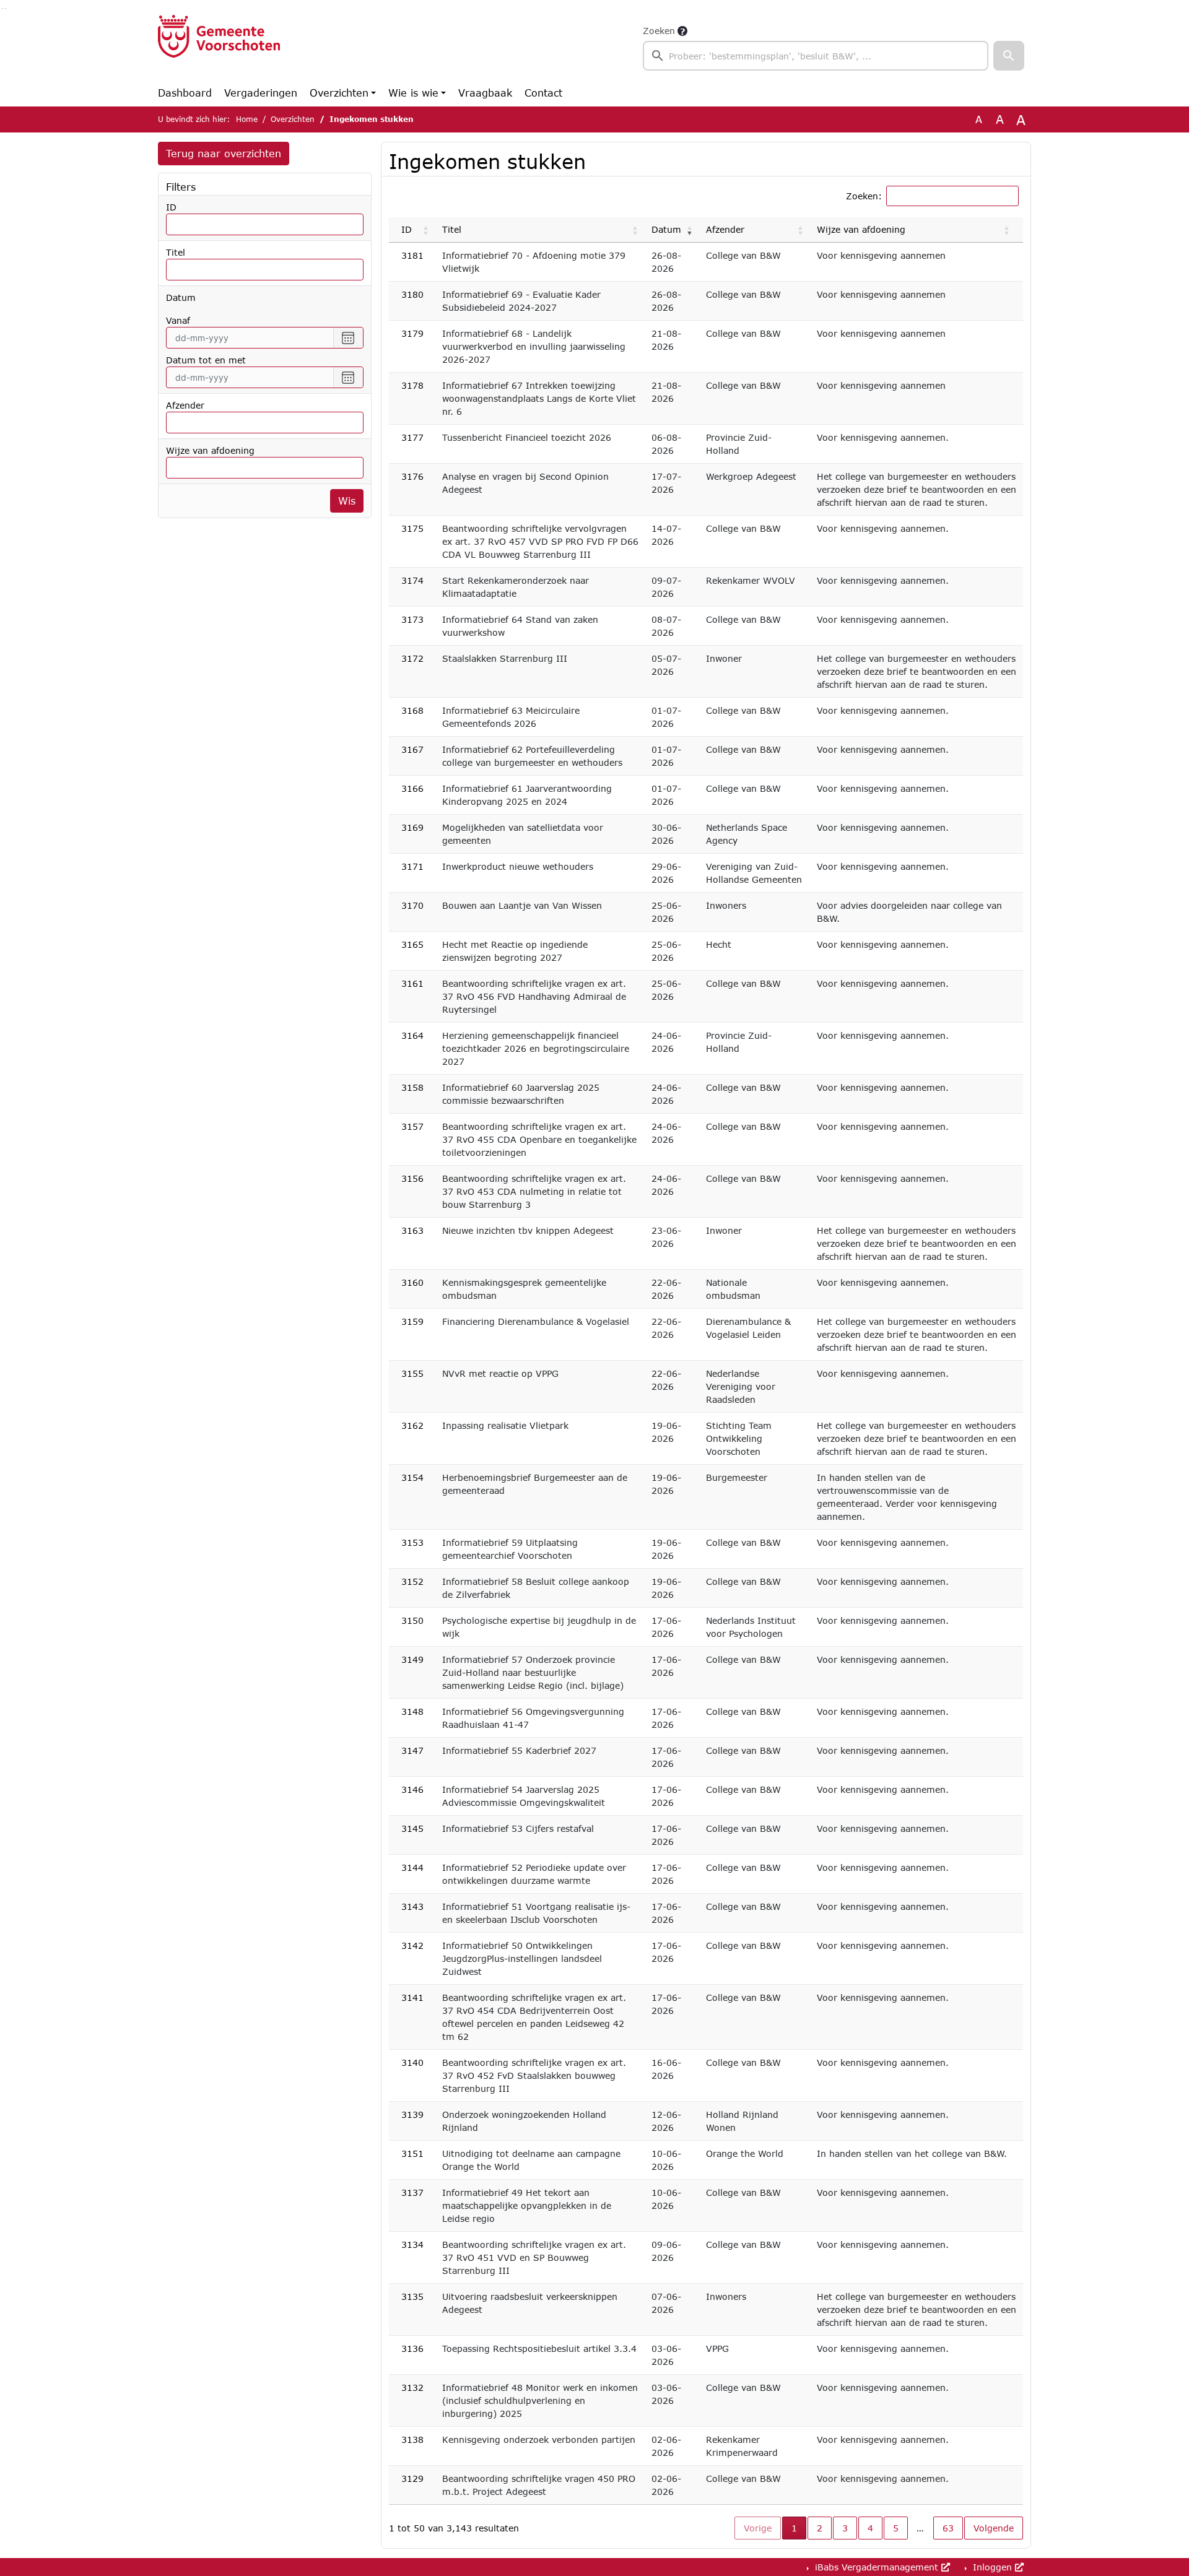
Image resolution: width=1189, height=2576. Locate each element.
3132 (412, 2387)
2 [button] (820, 2528)
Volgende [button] (994, 2528)
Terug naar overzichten (224, 153)
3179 (412, 333)
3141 (412, 1997)
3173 (412, 619)
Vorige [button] (758, 2528)
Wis (347, 501)
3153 (412, 1542)
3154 (412, 1477)
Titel (176, 252)
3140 (412, 2062)
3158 (412, 1087)
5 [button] (896, 2528)
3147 (412, 1750)
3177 (412, 437)
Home (247, 119)
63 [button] (948, 2528)
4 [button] (870, 2528)
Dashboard (185, 93)
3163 (412, 1230)
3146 (412, 1789)
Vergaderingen (261, 93)
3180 (412, 294)
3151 (412, 2153)
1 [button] (799, 2528)
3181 (412, 255)
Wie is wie (413, 93)
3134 (412, 2244)
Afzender (185, 405)
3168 (412, 710)
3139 (412, 2114)
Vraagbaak (485, 93)
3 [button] (845, 2528)
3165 (412, 944)
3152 (412, 1581)
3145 (412, 1828)
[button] (1009, 56)
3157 (412, 1126)
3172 (412, 658)
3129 (412, 2478)
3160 (412, 1282)
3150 (412, 1620)
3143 (412, 1906)
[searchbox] (816, 56)
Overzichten (339, 93)
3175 (412, 528)
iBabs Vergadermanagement (877, 2567)
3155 (412, 1373)
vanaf (178, 320)
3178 (412, 385)
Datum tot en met (206, 360)
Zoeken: (864, 196)
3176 (412, 476)
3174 (412, 580)
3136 (412, 2348)
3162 (412, 1425)
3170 (412, 905)
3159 (412, 1321)
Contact (543, 93)
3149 (412, 1659)
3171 (412, 866)
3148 (412, 1711)
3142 (412, 1945)
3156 (412, 1178)
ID (171, 207)
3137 (412, 2192)
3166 (412, 788)
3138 (412, 2439)
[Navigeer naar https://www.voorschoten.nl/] (219, 47)
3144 (412, 1867)
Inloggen (992, 2567)
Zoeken (659, 31)
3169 (412, 827)
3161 (412, 983)
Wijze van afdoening (210, 450)
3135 (412, 2296)
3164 (412, 1035)
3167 (412, 749)
